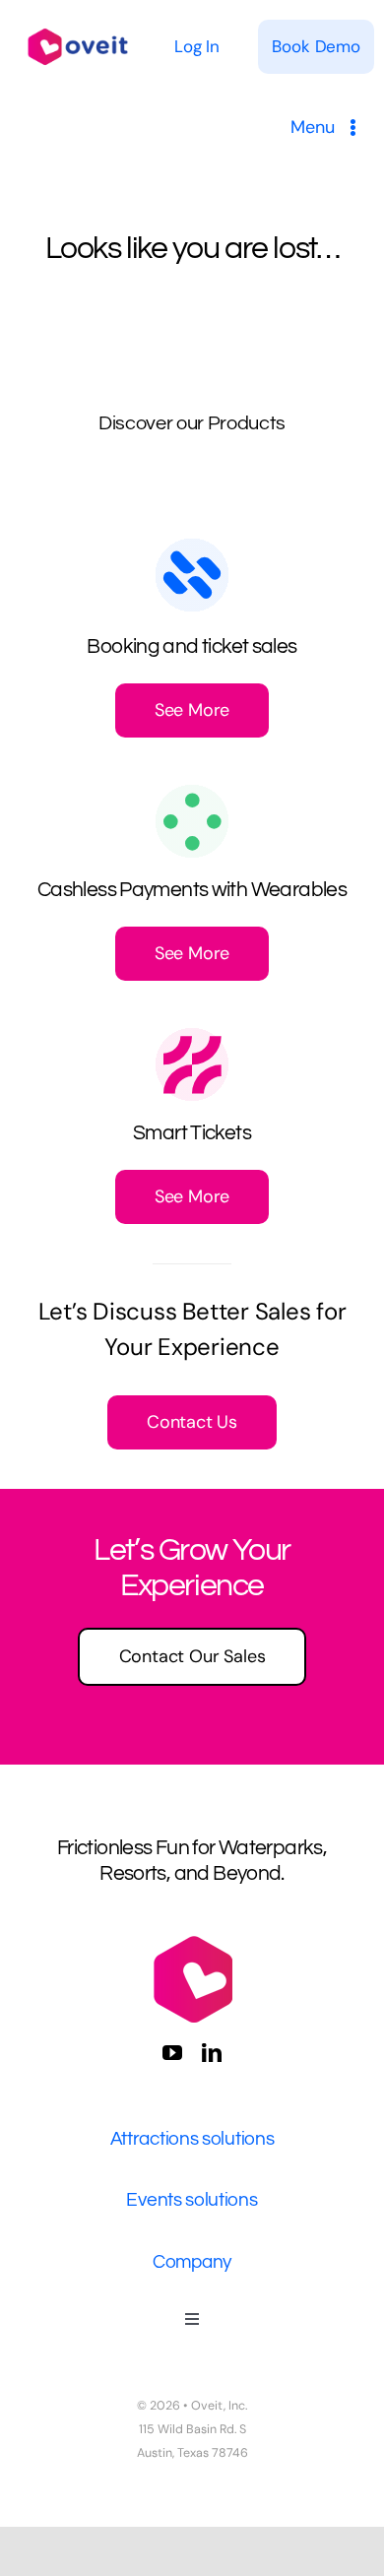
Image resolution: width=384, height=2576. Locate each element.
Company (192, 2262)
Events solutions (192, 2200)
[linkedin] (212, 2053)
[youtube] (172, 2053)
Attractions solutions (192, 2139)
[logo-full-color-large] (78, 27)
